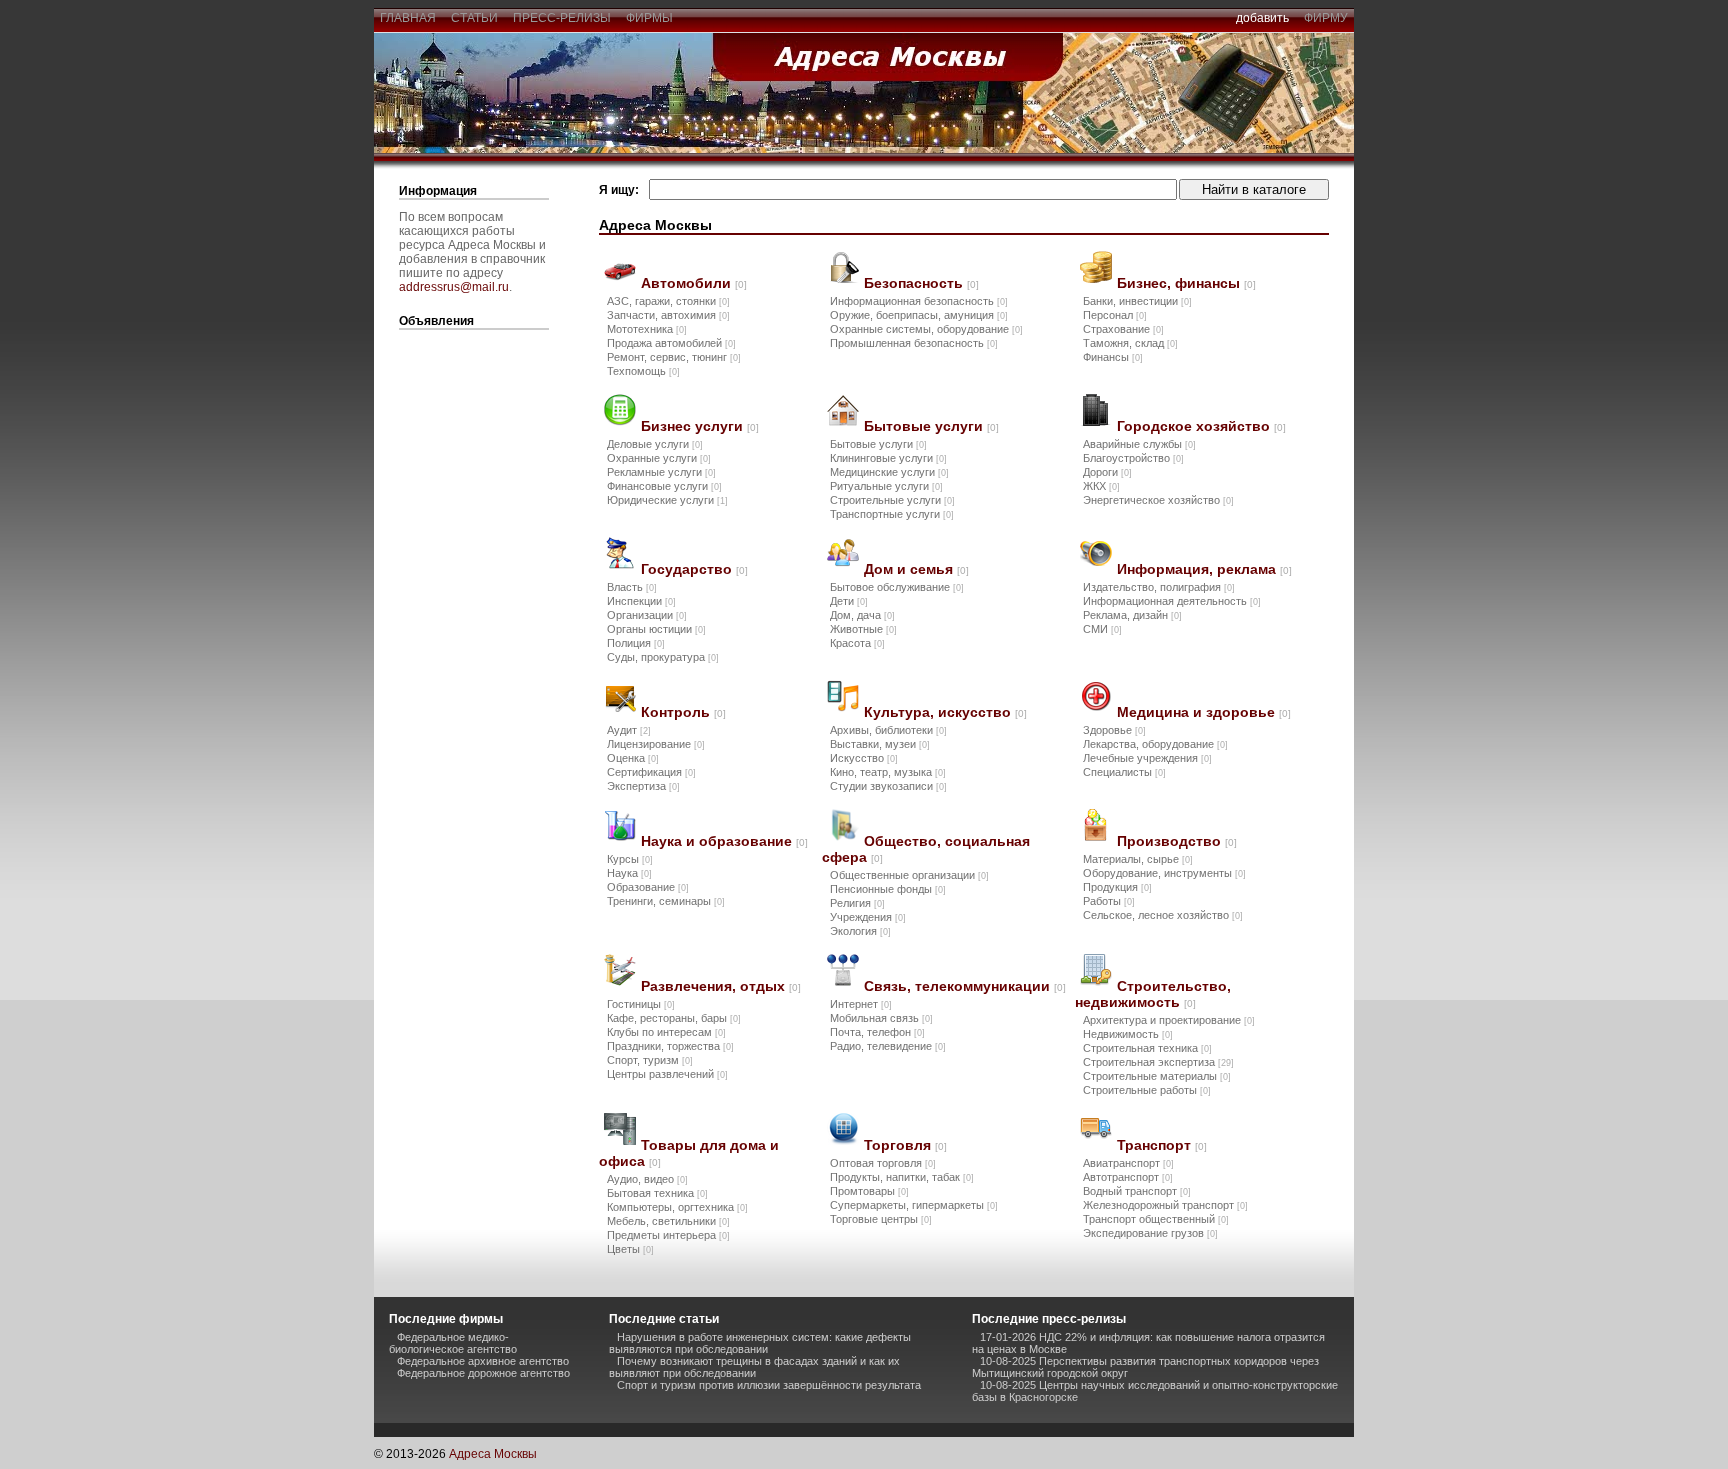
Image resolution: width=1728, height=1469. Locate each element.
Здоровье (1114, 730)
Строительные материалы (1157, 1076)
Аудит (629, 730)
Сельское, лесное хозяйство (1163, 915)
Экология (860, 931)
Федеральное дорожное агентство (483, 1373)
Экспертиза (643, 786)
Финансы (1113, 357)
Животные (863, 629)
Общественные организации (909, 875)
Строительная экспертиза (1158, 1062)
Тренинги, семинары (666, 901)
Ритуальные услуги (886, 486)
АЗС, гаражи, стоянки (668, 301)
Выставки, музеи (880, 744)
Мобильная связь (881, 1018)
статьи (474, 18)
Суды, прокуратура (663, 657)
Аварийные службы (1139, 444)
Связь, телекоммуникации (965, 986)
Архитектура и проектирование (1169, 1020)
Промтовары (869, 1191)
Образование (648, 887)
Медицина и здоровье (1204, 712)
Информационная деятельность (1172, 601)
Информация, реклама (1204, 569)
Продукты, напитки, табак (902, 1177)
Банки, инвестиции (1137, 301)
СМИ (1102, 629)
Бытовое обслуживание (897, 587)
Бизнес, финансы (1186, 283)
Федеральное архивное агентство (483, 1361)
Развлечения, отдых (721, 986)
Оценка (633, 758)
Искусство (864, 758)
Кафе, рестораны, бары (674, 1018)
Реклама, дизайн (1132, 615)
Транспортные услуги (892, 514)
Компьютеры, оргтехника (677, 1207)
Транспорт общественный (1156, 1219)
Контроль (683, 712)
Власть (632, 587)
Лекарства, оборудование (1155, 744)
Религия (857, 903)
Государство (694, 569)
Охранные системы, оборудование (926, 329)
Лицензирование (656, 744)
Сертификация (651, 772)
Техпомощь (643, 371)
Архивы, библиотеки (888, 730)
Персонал (1115, 315)
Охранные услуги (659, 458)
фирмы (649, 18)
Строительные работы (1147, 1090)
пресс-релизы (562, 18)
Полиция (636, 643)
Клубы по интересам (666, 1032)
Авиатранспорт (1128, 1163)
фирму (1326, 18)
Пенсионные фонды (888, 889)
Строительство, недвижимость (1153, 994)
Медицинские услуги (889, 472)
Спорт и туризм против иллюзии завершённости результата (769, 1385)
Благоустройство (1133, 458)
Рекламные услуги (661, 472)
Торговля (905, 1145)
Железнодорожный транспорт (1165, 1205)
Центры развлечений (667, 1074)
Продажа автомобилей (671, 343)
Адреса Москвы (493, 1454)
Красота (857, 643)
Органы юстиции (656, 629)
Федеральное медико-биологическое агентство (453, 1343)
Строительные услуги (892, 500)
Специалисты (1124, 772)
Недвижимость (1128, 1034)
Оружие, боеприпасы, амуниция (919, 315)
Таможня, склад (1130, 343)
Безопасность (921, 283)
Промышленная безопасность (914, 343)
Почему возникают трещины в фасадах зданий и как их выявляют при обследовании (754, 1367)
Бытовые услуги (931, 426)
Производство (1177, 841)
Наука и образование (724, 841)
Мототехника (647, 329)
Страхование (1123, 329)
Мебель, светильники (668, 1221)
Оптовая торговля (883, 1163)
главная (408, 18)
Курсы (630, 859)
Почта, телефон (877, 1032)
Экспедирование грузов (1150, 1233)
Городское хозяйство (1201, 426)
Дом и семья (916, 569)
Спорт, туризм (650, 1060)
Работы (1109, 901)
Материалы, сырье (1138, 859)
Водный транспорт (1137, 1191)
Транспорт (1162, 1145)
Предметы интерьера (668, 1235)
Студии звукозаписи (888, 786)
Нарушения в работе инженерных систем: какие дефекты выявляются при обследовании (760, 1343)
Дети (849, 601)
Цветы (630, 1249)
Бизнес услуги (700, 426)
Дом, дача (862, 615)
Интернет (861, 1004)
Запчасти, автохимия (668, 315)
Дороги (1107, 472)
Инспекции (641, 601)
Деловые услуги (655, 444)
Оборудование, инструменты (1164, 873)
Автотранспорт (1128, 1177)
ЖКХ (1101, 486)
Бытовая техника (657, 1193)
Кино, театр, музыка (888, 772)
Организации (647, 615)
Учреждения (868, 917)
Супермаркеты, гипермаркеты (914, 1205)
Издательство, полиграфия (1159, 587)
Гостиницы (641, 1004)
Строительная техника (1147, 1048)
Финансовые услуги (664, 486)
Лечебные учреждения (1147, 758)
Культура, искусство (945, 712)
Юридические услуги (667, 500)
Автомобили (694, 283)
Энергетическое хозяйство (1158, 500)
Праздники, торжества (670, 1046)
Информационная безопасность (919, 301)
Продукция (1117, 887)
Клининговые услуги (888, 458)
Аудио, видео (647, 1179)
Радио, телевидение (888, 1046)
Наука (629, 873)
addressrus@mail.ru (454, 287)
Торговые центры (881, 1219)
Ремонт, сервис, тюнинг (674, 357)
